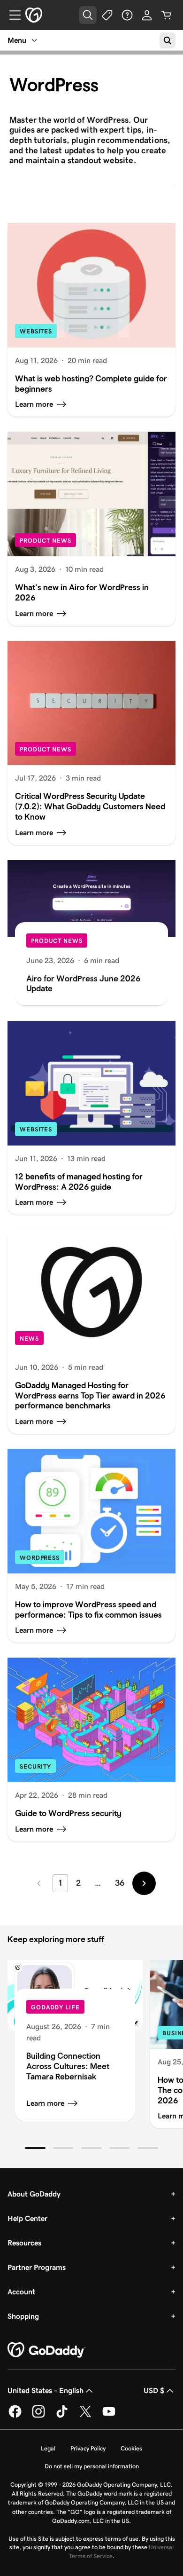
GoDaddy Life (55, 2007)
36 (120, 1883)
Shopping (23, 2316)
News (29, 1339)
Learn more (45, 2103)
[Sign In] (147, 15)
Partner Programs (37, 2267)
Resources (24, 2243)
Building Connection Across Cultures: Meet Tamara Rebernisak (68, 2066)
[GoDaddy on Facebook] (15, 2416)
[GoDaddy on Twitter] (85, 2416)
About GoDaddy (34, 2194)
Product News (46, 541)
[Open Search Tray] (88, 15)
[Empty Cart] (167, 15)
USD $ (154, 2390)
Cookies (131, 2448)
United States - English (46, 2390)
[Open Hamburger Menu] (11, 15)
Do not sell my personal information (92, 2466)
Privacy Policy (88, 2448)
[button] (35, 2148)
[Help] (127, 15)
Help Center (27, 2218)
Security (35, 1766)
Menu (17, 40)
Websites (36, 331)
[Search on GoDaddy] (168, 40)
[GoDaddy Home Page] (46, 2350)
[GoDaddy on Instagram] (38, 2416)
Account (21, 2292)
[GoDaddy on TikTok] (62, 2416)
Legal (48, 2448)
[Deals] (107, 15)
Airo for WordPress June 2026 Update (83, 984)
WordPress (40, 1558)
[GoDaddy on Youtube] (109, 2416)
